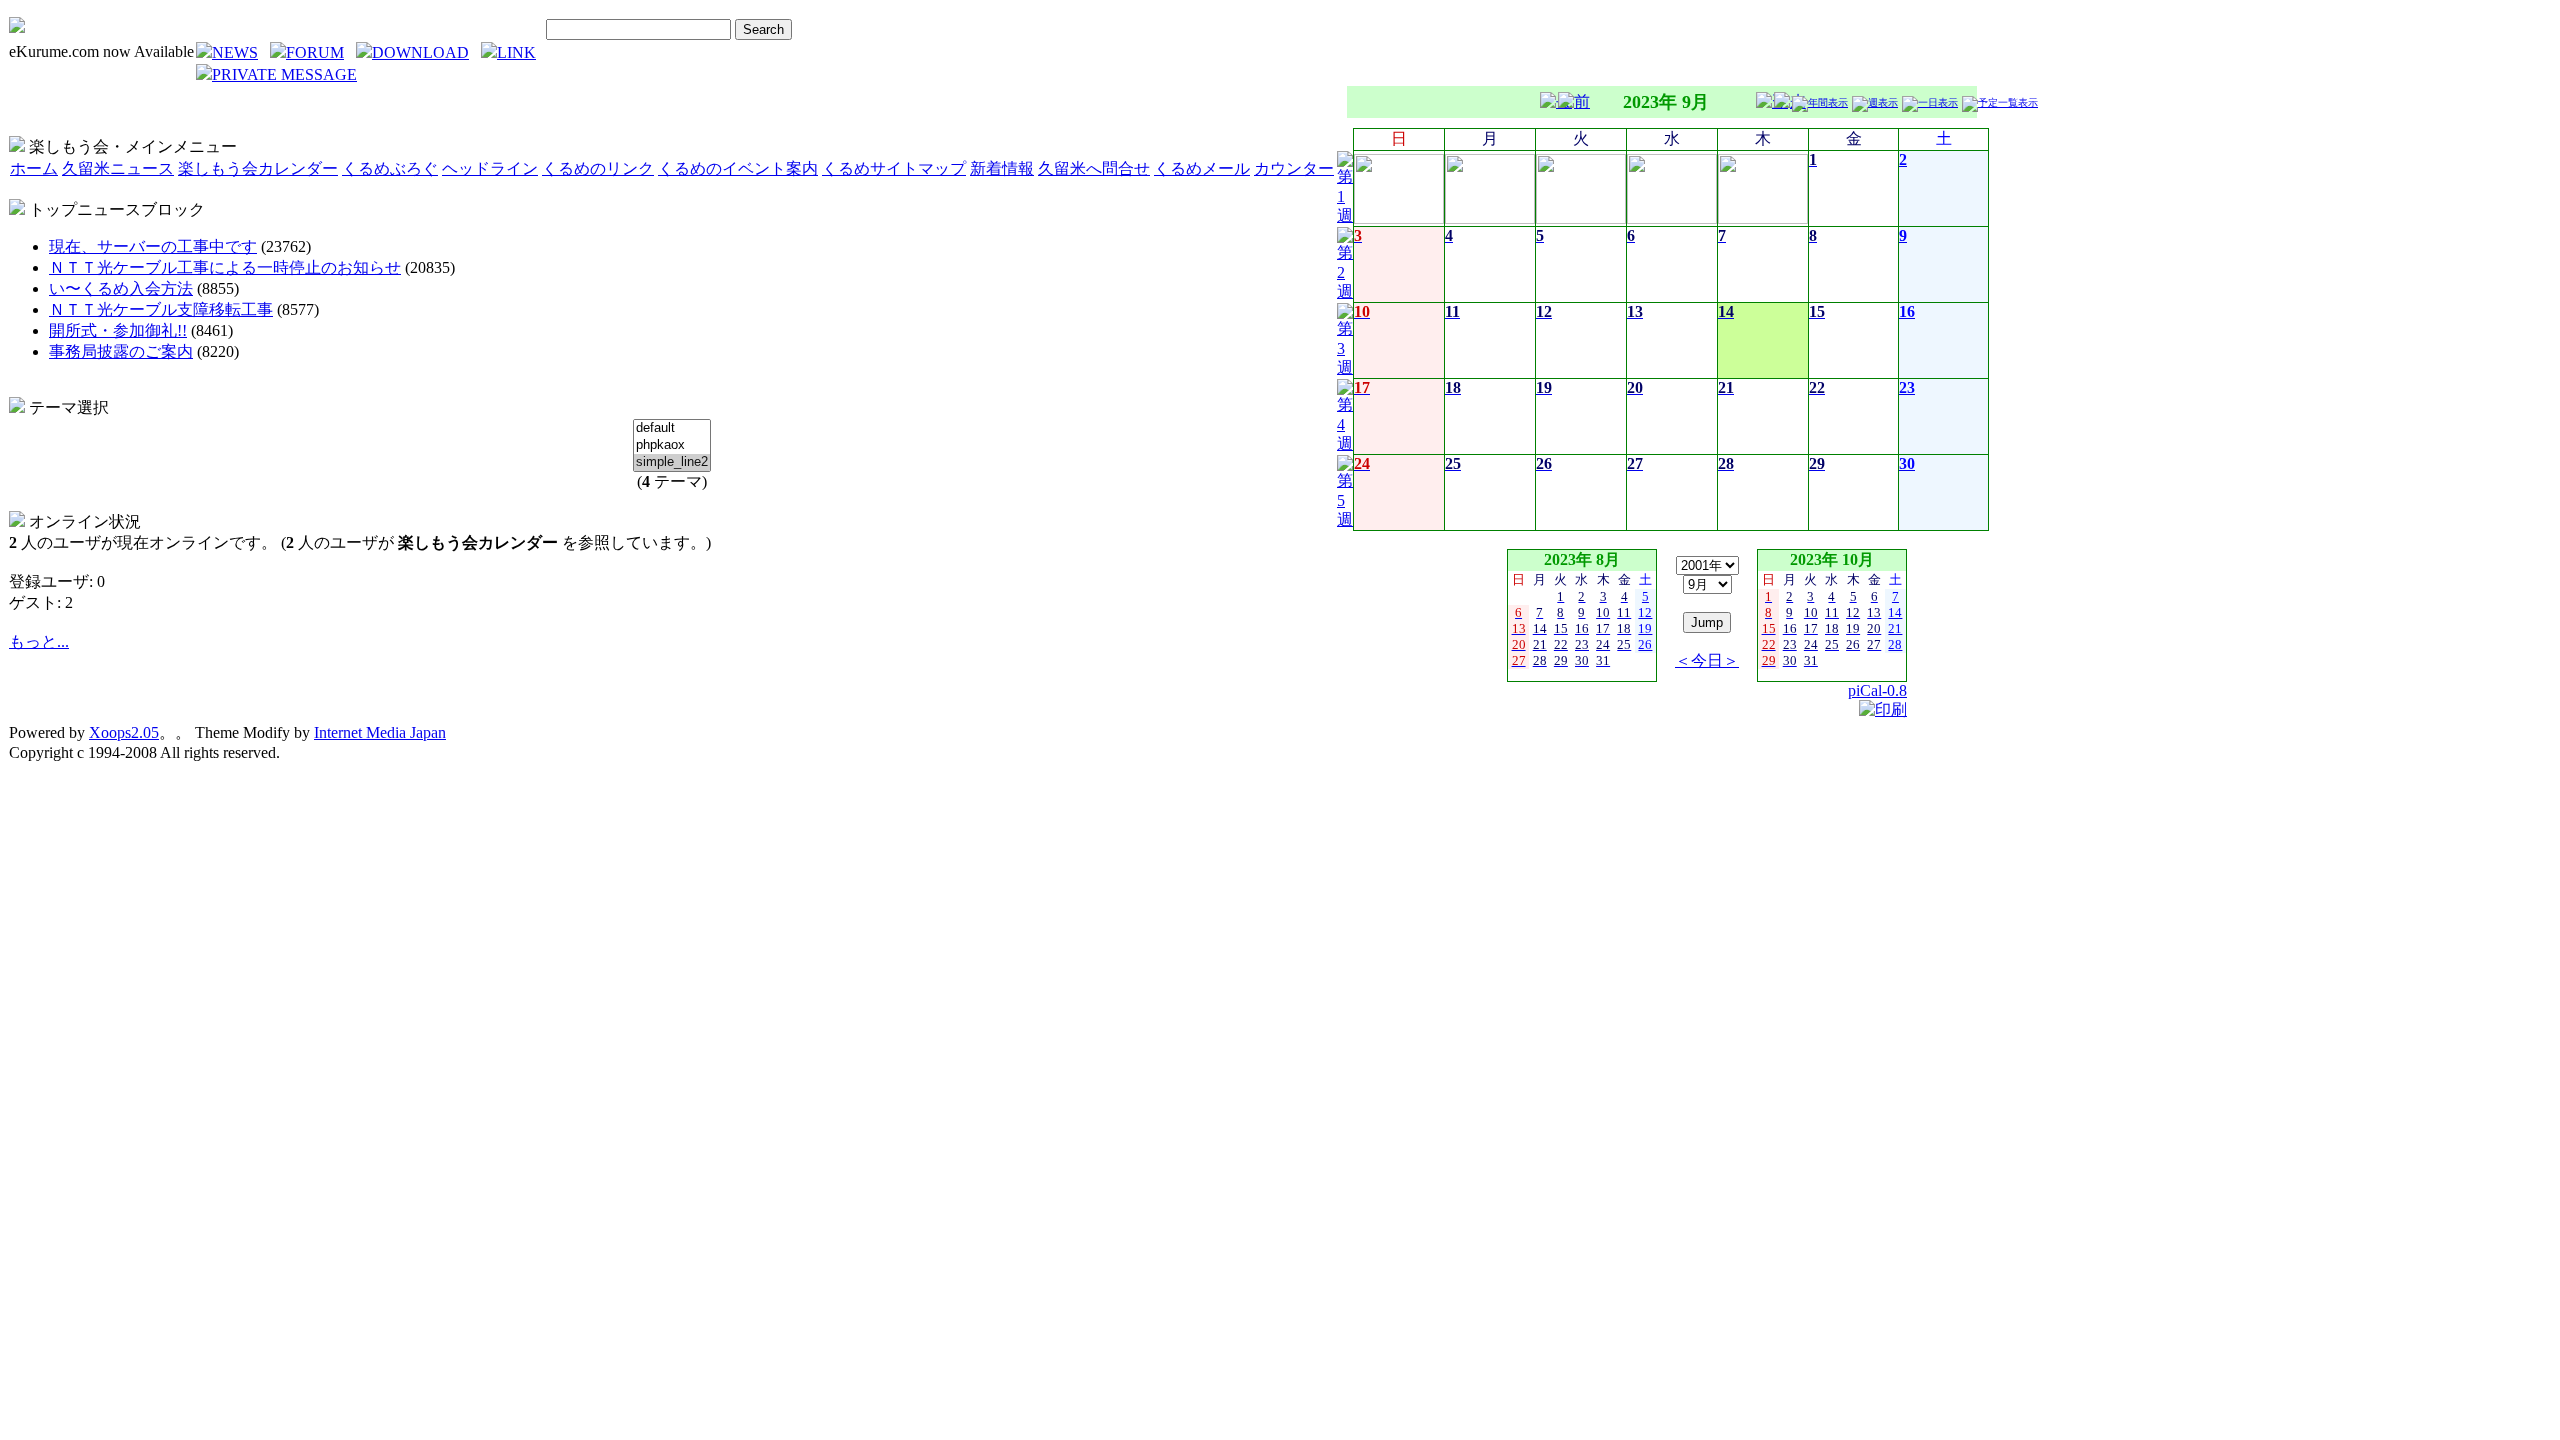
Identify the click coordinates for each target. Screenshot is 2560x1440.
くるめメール (1202, 168)
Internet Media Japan (380, 732)
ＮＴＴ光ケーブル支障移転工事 (161, 309)
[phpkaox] (672, 445)
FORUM (315, 52)
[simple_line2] (672, 462)
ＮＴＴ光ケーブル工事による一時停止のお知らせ (225, 267)
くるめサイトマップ (894, 168)
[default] (672, 428)
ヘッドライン (490, 168)
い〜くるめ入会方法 (121, 288)
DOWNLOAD (420, 52)
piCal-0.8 (1877, 690)
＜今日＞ (1707, 660)
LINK (516, 52)
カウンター (1294, 168)
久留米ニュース (118, 168)
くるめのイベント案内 (738, 168)
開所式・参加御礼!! (118, 330)
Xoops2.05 (124, 732)
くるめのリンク (598, 168)
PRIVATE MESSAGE (284, 74)
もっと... (39, 641)
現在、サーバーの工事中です (153, 246)
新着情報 (1002, 168)
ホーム (34, 168)
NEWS (235, 52)
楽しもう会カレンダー (258, 168)
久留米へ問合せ (1094, 168)
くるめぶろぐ (390, 168)
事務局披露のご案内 (121, 351)
